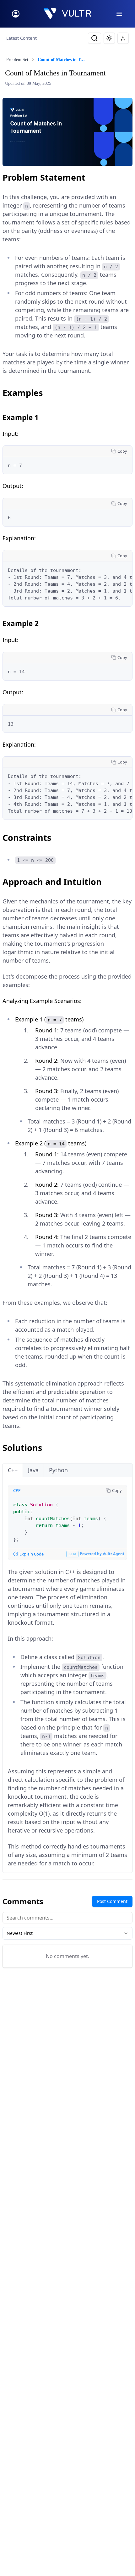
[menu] (119, 14)
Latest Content (22, 38)
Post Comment (112, 1901)
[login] (16, 14)
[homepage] (67, 14)
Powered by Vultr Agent (102, 1554)
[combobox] (67, 1933)
